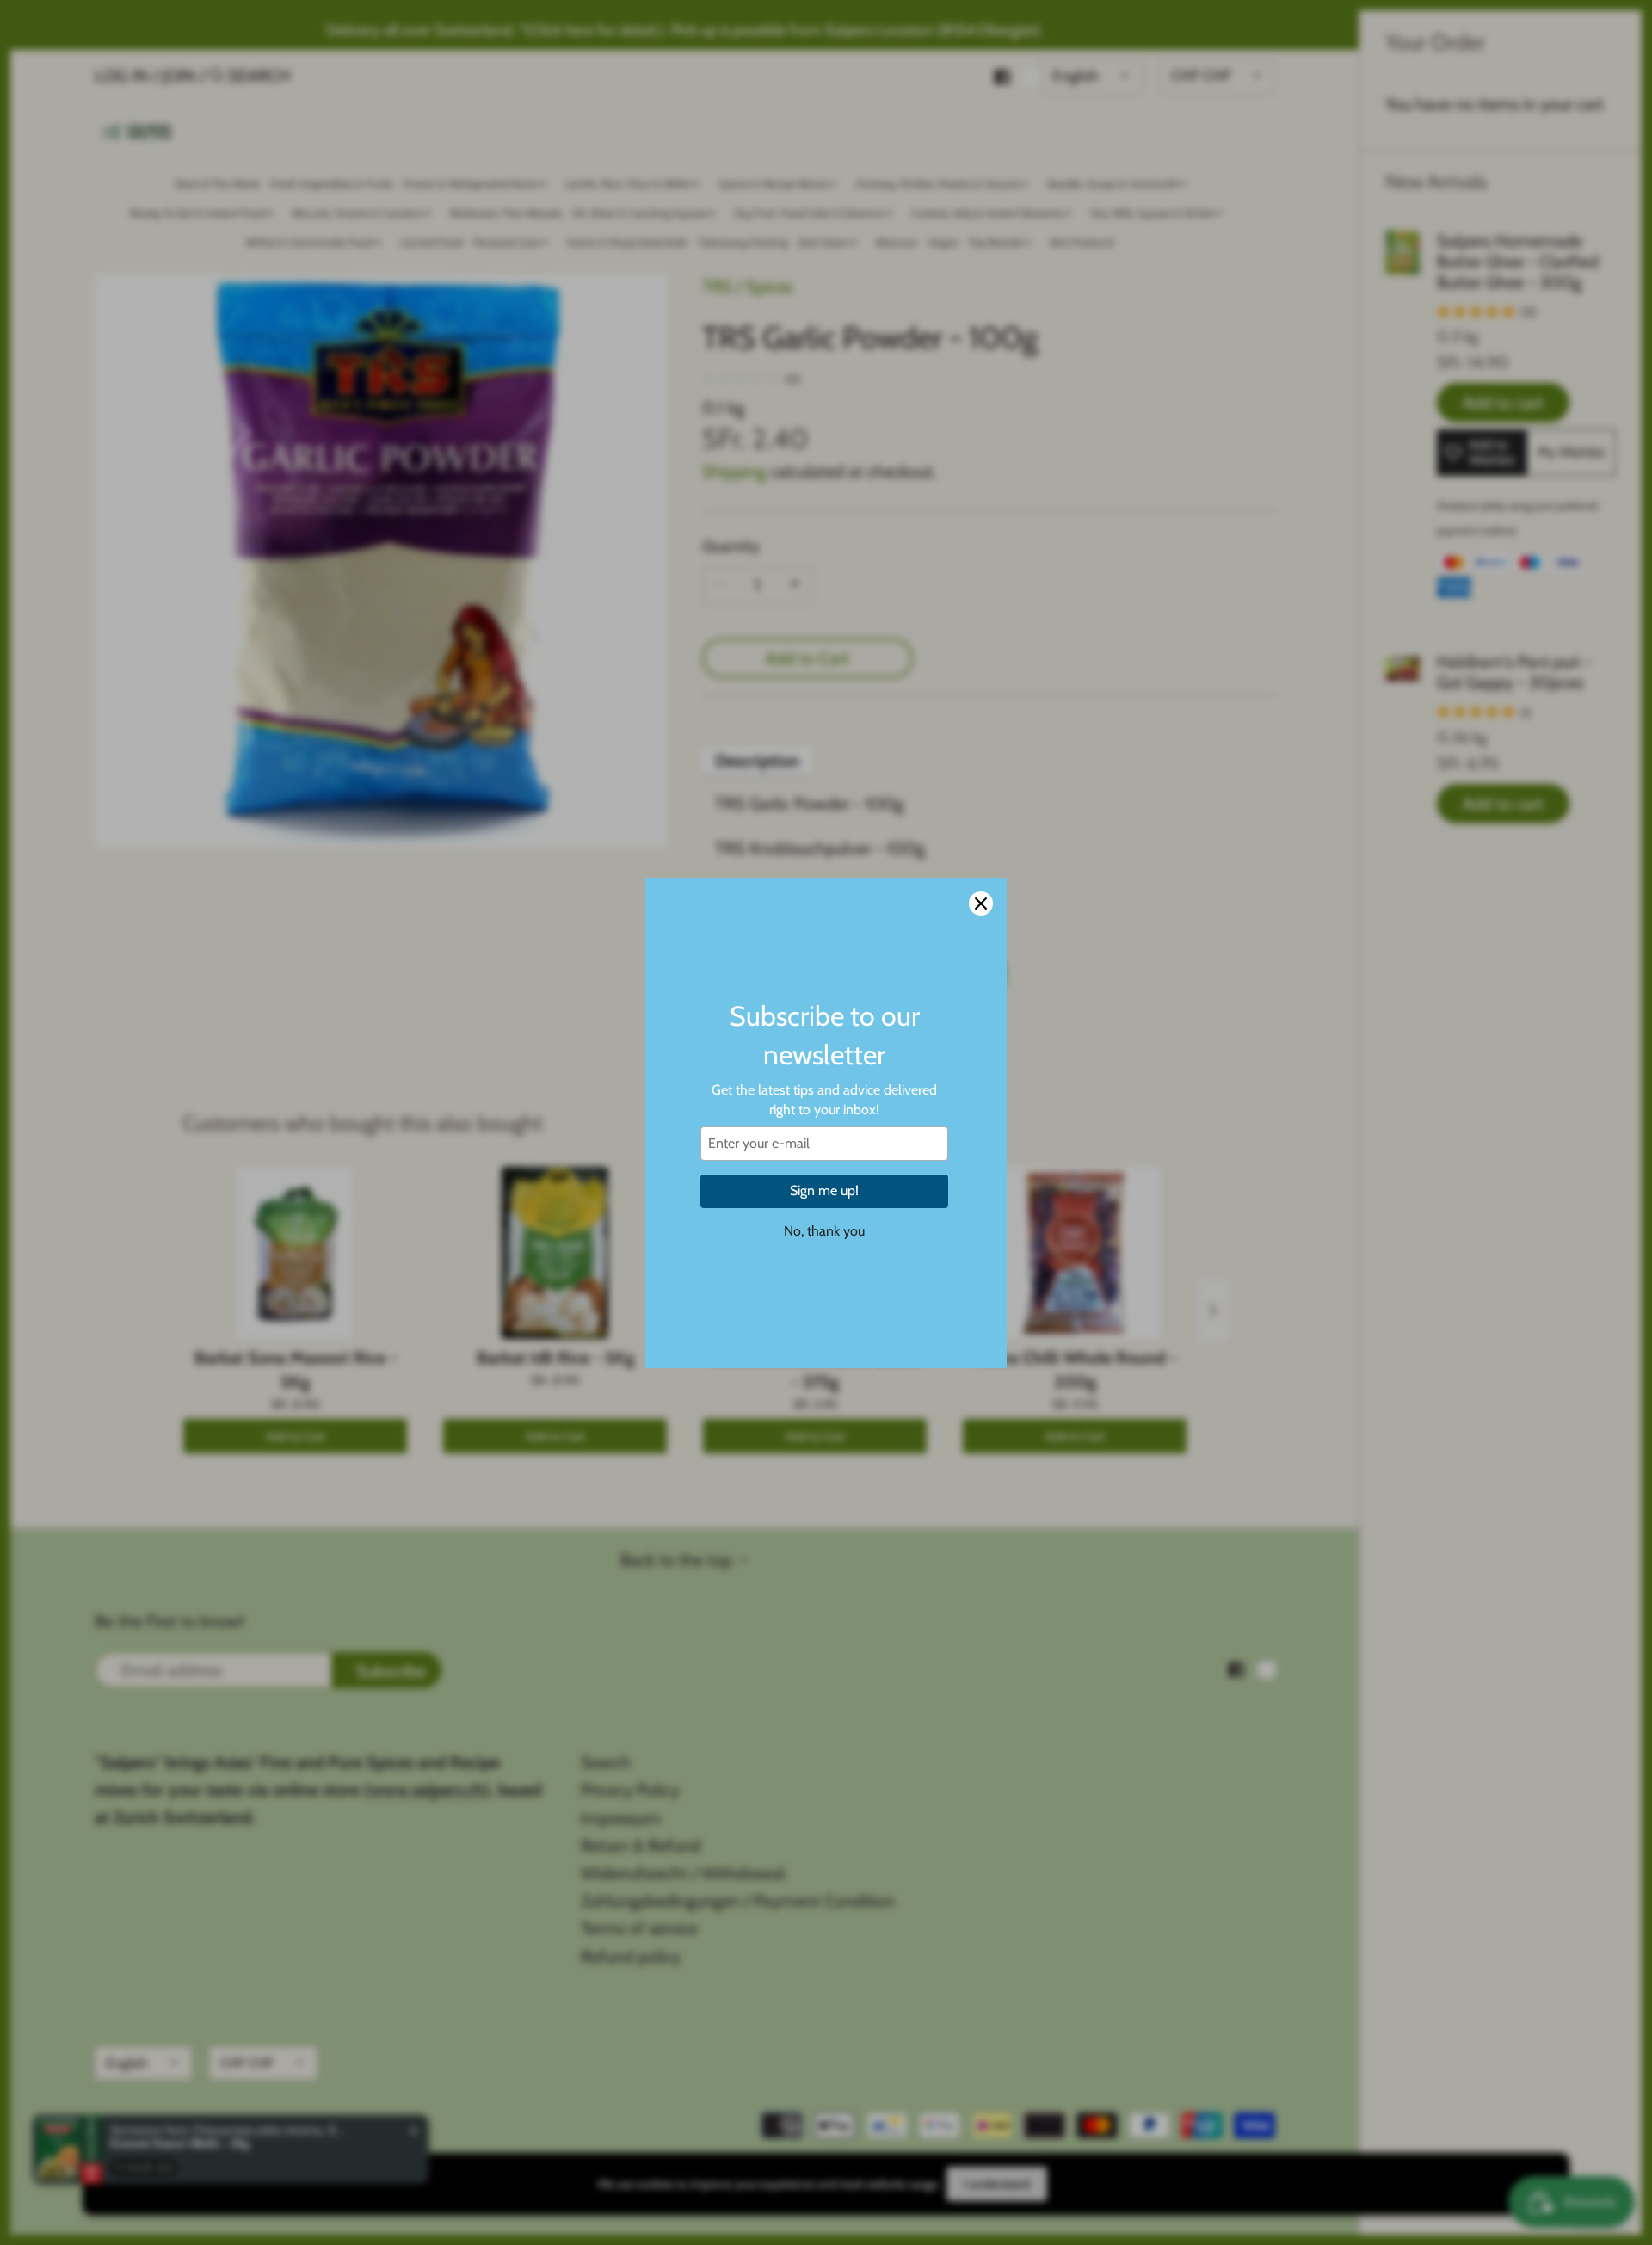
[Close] (981, 904)
